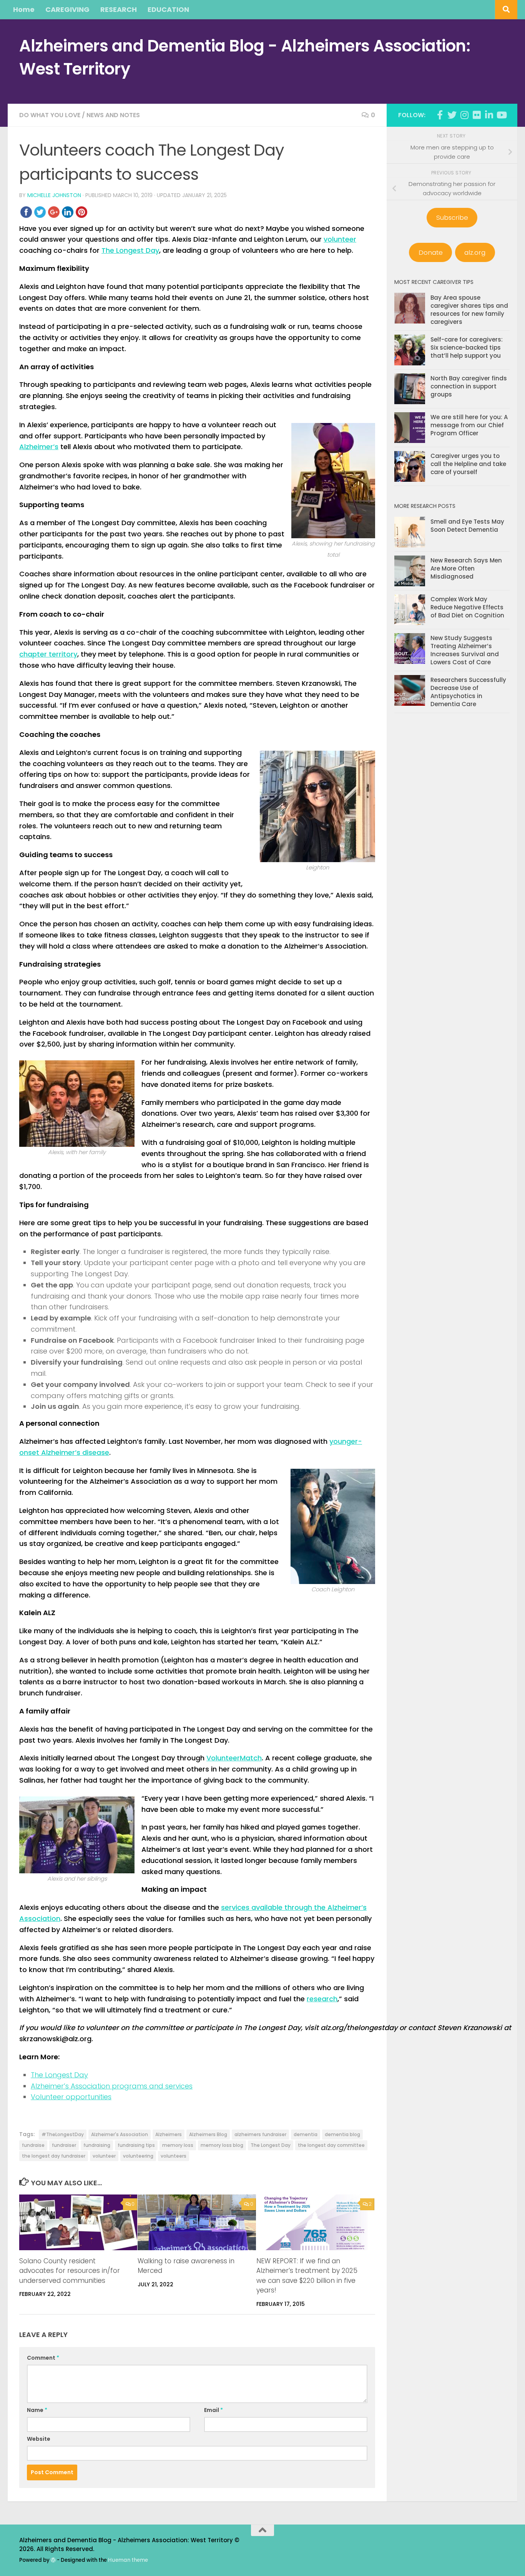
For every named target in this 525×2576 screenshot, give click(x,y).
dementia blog (342, 2134)
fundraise (33, 2145)
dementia (306, 2134)
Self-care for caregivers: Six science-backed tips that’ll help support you (467, 348)
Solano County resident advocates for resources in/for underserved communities (70, 2271)
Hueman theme (128, 2560)
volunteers (174, 2156)
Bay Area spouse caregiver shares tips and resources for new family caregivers (469, 310)
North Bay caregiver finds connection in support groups (469, 386)
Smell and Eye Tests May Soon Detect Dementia (467, 526)
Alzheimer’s (39, 447)
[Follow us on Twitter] (452, 115)
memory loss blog (222, 2145)
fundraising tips (136, 2145)
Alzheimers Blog (208, 2134)
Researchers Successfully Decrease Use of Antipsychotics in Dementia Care (468, 692)
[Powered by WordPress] (53, 2560)
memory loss (178, 2145)
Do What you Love (50, 115)
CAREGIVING (67, 9)
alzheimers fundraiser (260, 2134)
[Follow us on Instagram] (464, 115)
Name (37, 2410)
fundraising (97, 2145)
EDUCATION (168, 9)
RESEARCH (119, 9)
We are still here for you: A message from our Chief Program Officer (469, 425)
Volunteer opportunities (71, 2097)
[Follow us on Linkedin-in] (489, 115)
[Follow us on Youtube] (501, 115)
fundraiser (64, 2145)
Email (213, 2410)
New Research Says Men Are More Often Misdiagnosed (466, 568)
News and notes (113, 115)
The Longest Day (130, 250)
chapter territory (48, 654)
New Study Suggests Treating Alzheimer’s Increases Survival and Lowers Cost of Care (465, 650)
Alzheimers (169, 2134)
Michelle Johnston (54, 195)
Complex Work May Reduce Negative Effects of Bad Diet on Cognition (467, 607)
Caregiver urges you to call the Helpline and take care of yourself (468, 464)
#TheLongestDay (63, 2134)
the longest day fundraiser (54, 2156)
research (322, 1999)
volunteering (138, 2156)
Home (24, 9)
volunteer (340, 239)
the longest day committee (331, 2145)
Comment (43, 2358)
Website (39, 2439)
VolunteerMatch (234, 1758)
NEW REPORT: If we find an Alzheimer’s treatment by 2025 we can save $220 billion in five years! (307, 2276)
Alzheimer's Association (120, 2134)
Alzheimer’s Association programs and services (112, 2086)
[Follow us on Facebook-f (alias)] (440, 115)
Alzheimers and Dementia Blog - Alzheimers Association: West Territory (245, 57)
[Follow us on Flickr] (477, 115)
